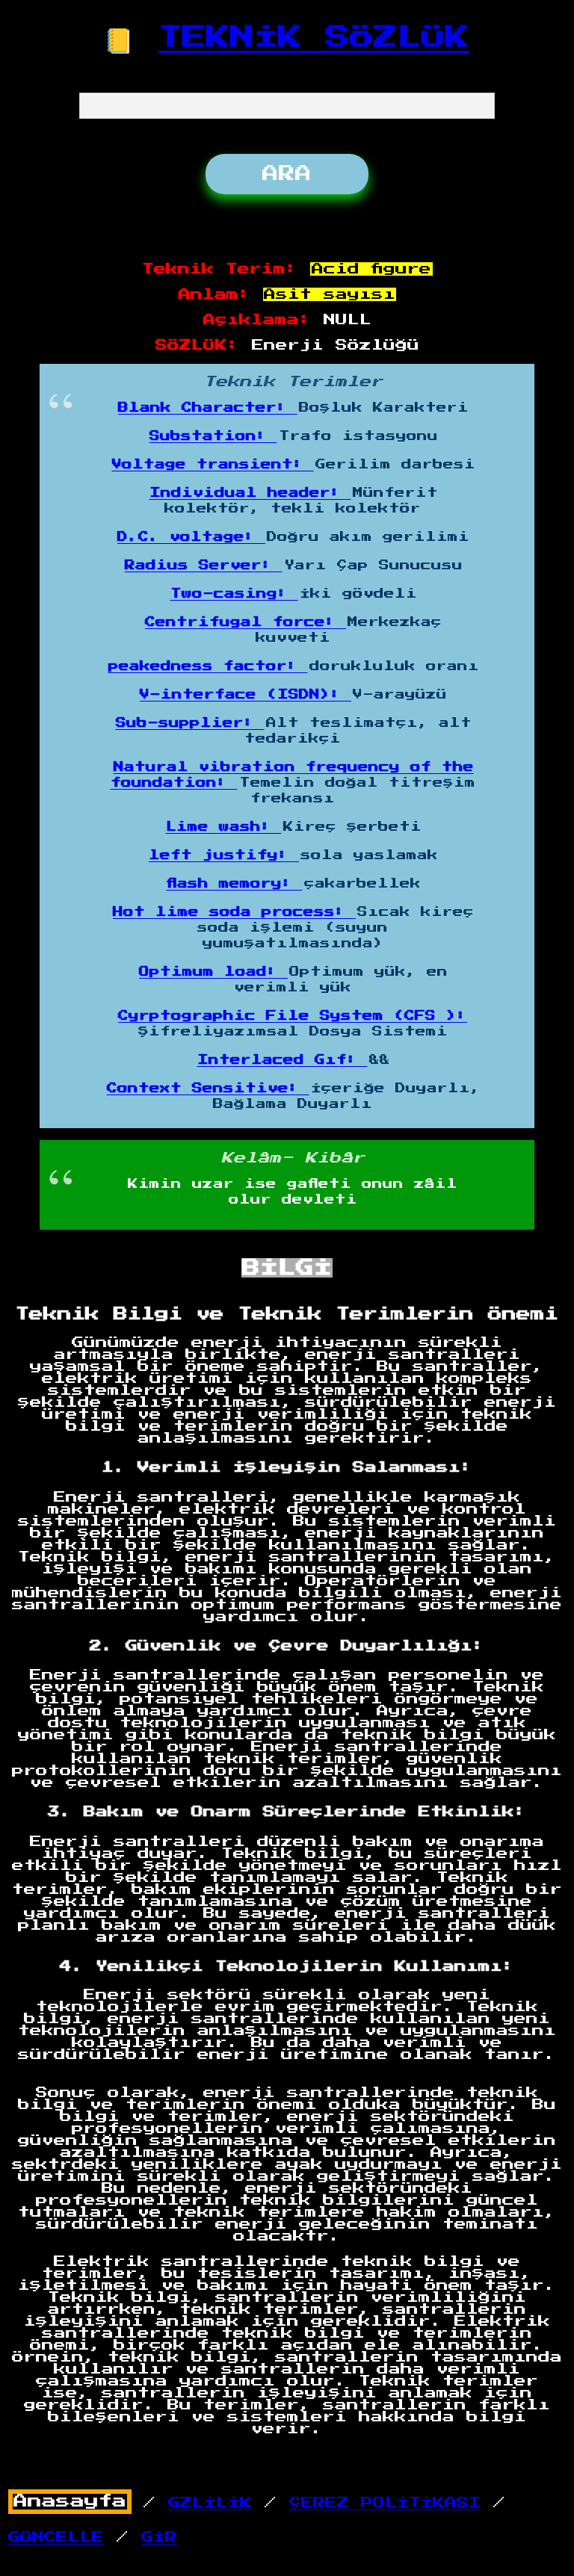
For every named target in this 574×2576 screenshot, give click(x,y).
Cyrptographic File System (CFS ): (293, 1016)
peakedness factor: (208, 666)
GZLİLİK (210, 2503)
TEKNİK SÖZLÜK (314, 37)
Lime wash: (224, 827)
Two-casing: (234, 594)
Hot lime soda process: (234, 912)
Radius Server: (204, 566)
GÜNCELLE (56, 2537)
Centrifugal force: (246, 622)
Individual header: (250, 493)
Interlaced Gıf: (283, 1060)
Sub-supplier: (190, 723)
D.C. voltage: (191, 537)
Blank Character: (208, 408)
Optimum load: (213, 972)
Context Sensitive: (208, 1089)
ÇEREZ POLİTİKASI (385, 2503)
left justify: (224, 855)
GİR (159, 2537)
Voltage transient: (213, 465)
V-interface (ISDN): (246, 695)
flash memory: (235, 884)
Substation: (213, 436)
